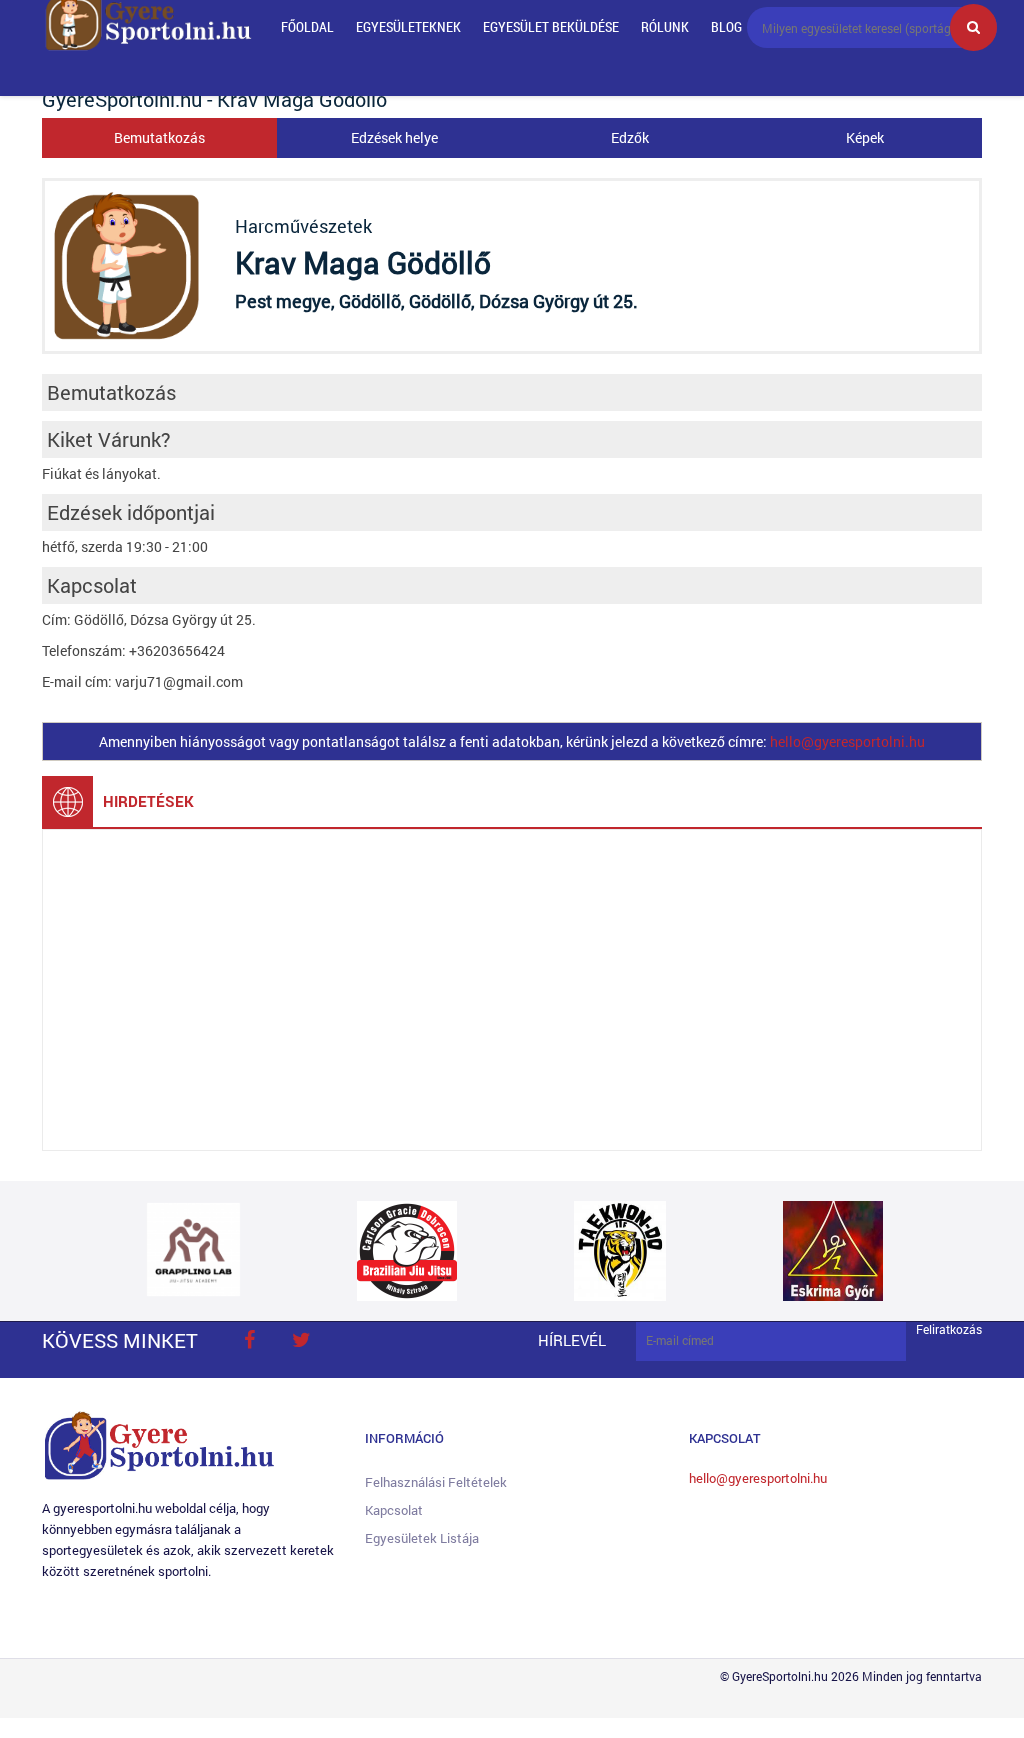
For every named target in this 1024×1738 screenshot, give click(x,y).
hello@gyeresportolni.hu (847, 741)
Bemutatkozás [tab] (159, 137)
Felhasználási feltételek (436, 1482)
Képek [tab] (865, 137)
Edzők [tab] (630, 137)
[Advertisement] (512, 990)
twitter (301, 1340)
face (249, 1340)
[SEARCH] (973, 27)
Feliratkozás (949, 1329)
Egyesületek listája (422, 1538)
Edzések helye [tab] (394, 137)
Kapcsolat (394, 1510)
